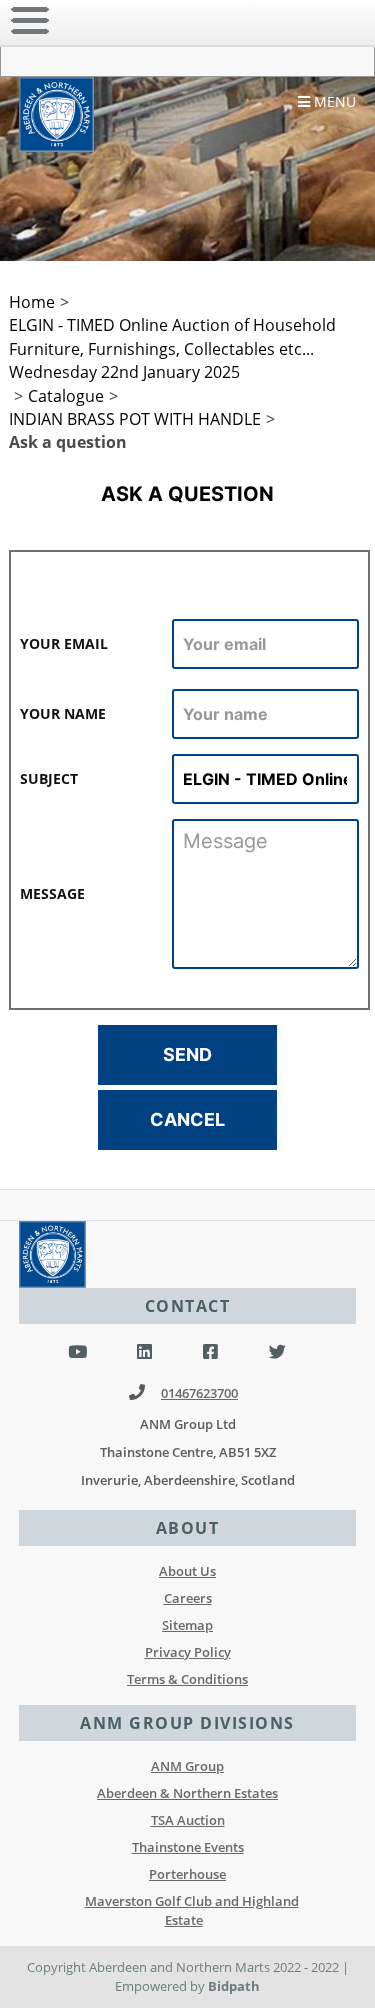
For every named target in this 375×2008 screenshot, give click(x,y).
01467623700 (199, 1393)
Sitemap (187, 1625)
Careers (188, 1598)
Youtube (77, 1352)
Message (52, 893)
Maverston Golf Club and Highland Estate (192, 1910)
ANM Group (187, 1766)
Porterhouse (187, 1874)
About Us (187, 1571)
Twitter (277, 1352)
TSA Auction (188, 1820)
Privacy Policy (188, 1652)
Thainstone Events (188, 1847)
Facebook (210, 1352)
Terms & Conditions (187, 1679)
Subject (49, 778)
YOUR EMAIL (64, 643)
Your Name (63, 713)
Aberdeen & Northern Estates (187, 1793)
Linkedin (144, 1352)
